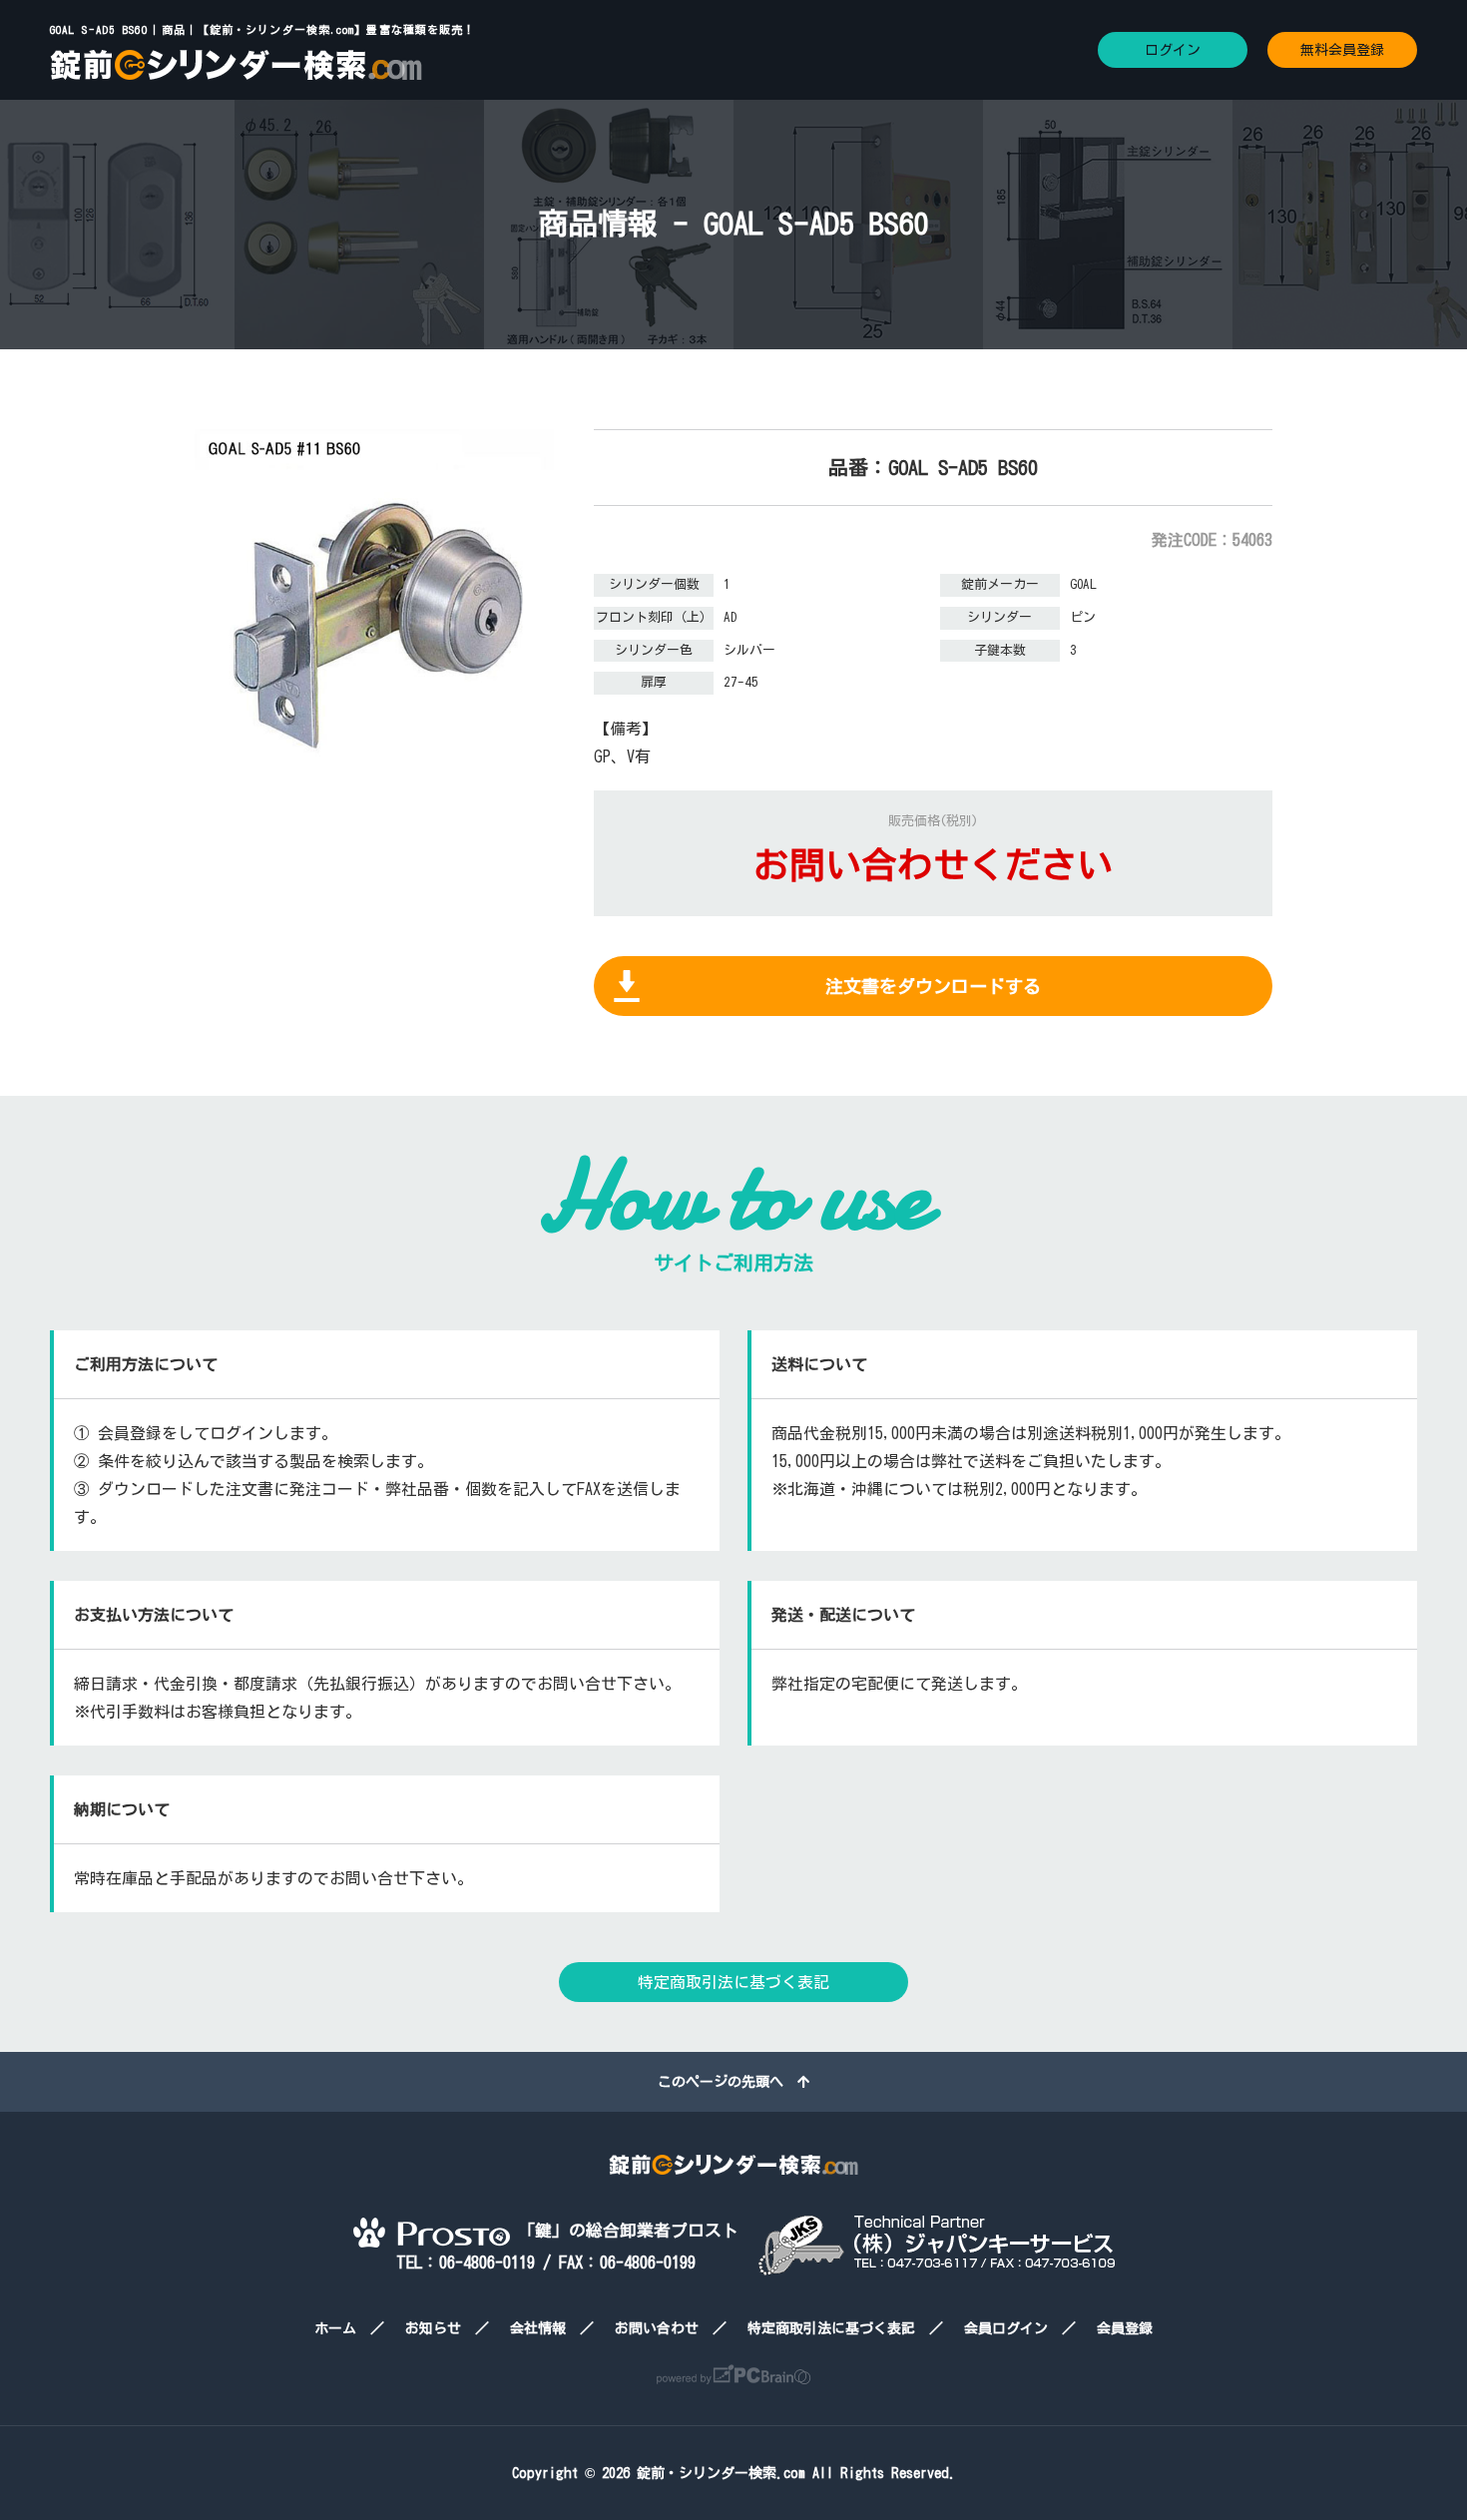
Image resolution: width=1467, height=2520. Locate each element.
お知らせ (433, 2328)
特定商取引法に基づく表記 (733, 1982)
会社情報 (538, 2328)
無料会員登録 (1342, 50)
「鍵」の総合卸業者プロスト (624, 2230)
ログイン (1173, 50)
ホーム (335, 2328)
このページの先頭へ (728, 2082)
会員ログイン (1006, 2328)
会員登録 (1125, 2328)
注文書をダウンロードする (933, 986)
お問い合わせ (657, 2328)
